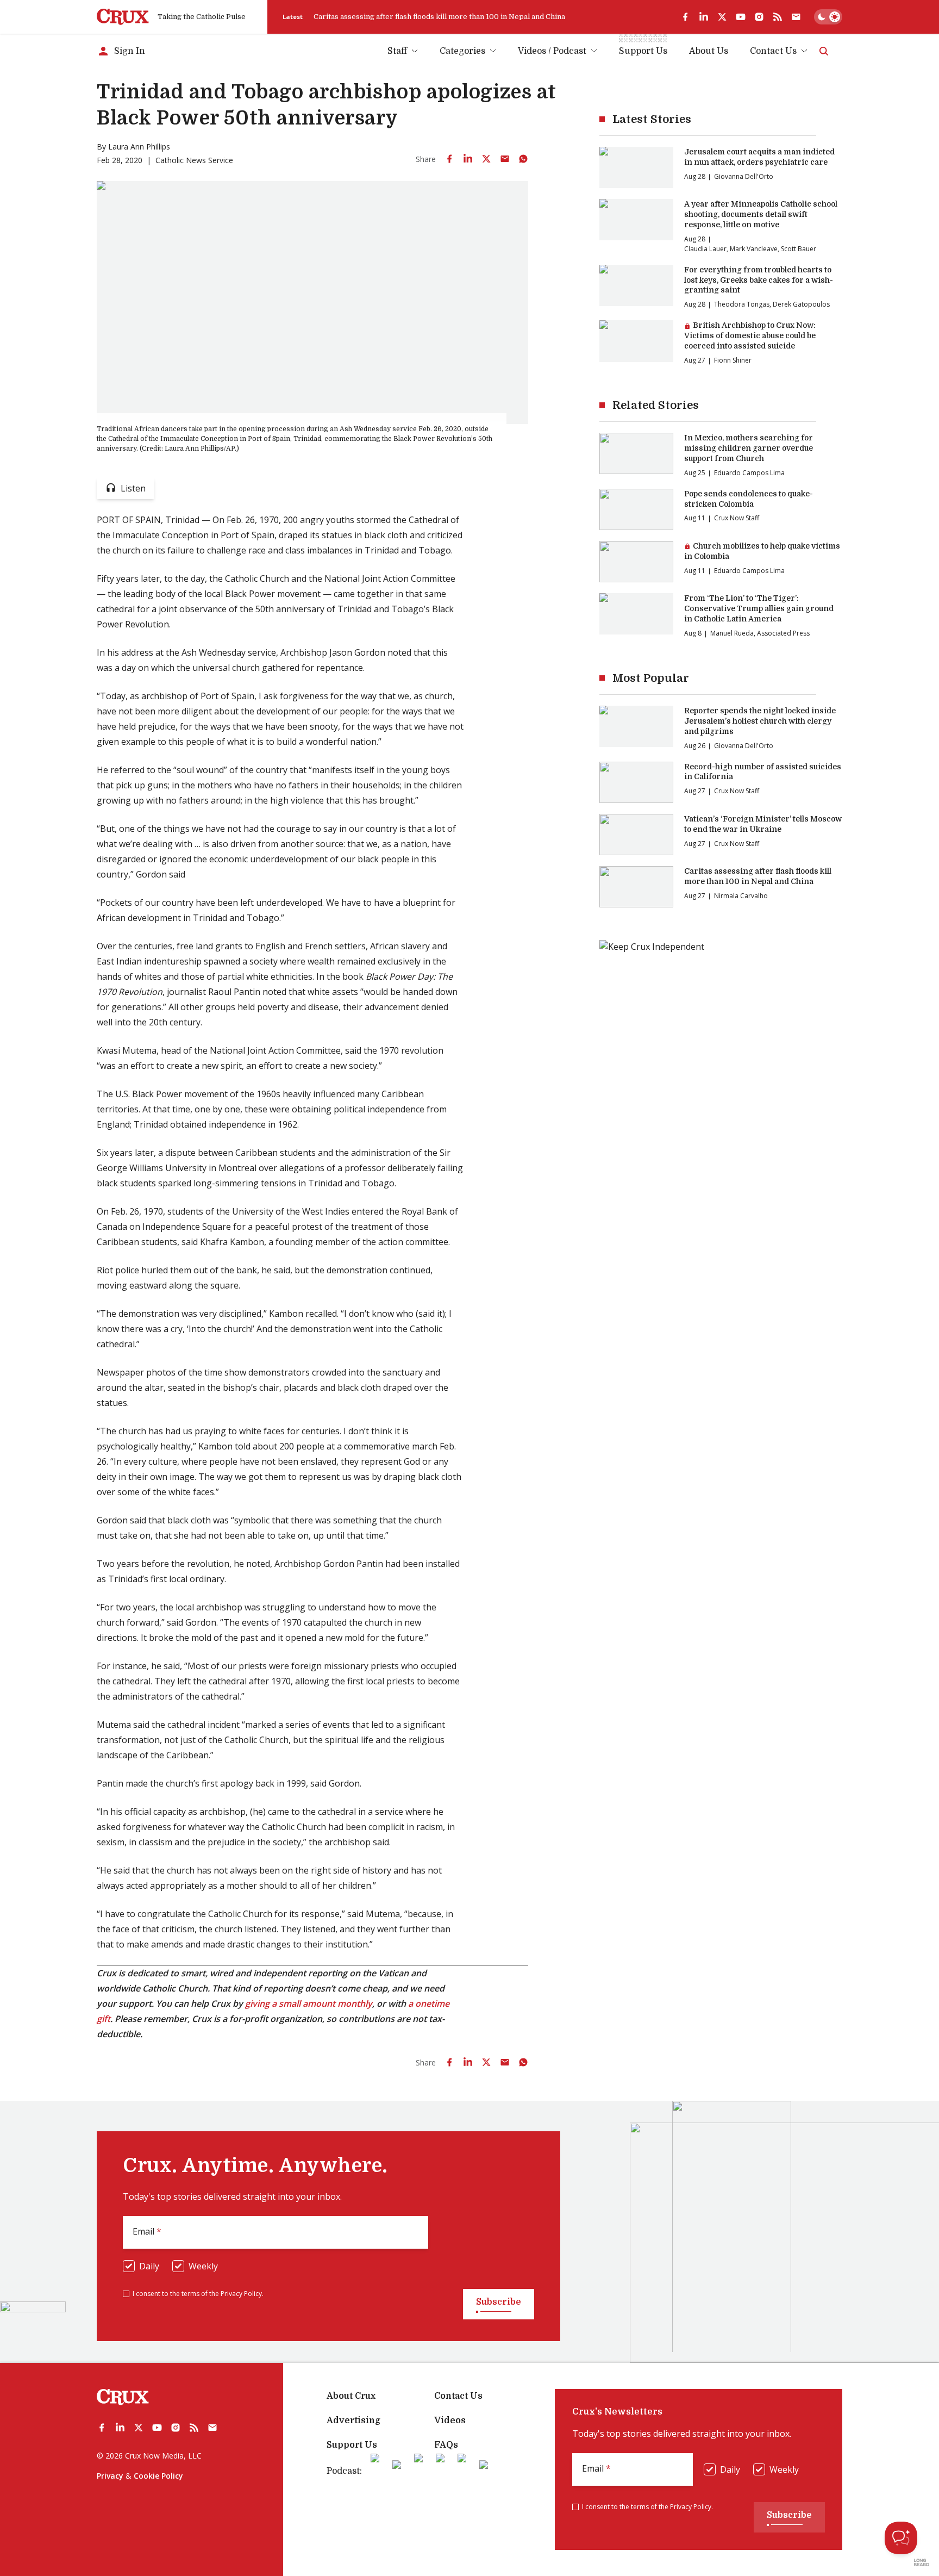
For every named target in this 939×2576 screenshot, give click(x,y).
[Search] (824, 51)
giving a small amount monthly (309, 2003)
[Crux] (123, 17)
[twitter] (722, 17)
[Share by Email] (505, 159)
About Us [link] (709, 51)
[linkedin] (704, 17)
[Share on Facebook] (449, 159)
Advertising (353, 2421)
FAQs (446, 2445)
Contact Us (773, 51)
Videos (450, 2421)
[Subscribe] (796, 17)
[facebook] (685, 17)
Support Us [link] (643, 51)
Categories (462, 51)
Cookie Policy (158, 2476)
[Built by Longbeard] (922, 2562)
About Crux (351, 2396)
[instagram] (759, 17)
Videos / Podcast (552, 51)
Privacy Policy (241, 2294)
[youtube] (741, 17)
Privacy (110, 2476)
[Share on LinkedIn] (468, 159)
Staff (397, 51)
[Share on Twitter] (486, 159)
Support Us (352, 2445)
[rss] (778, 17)
